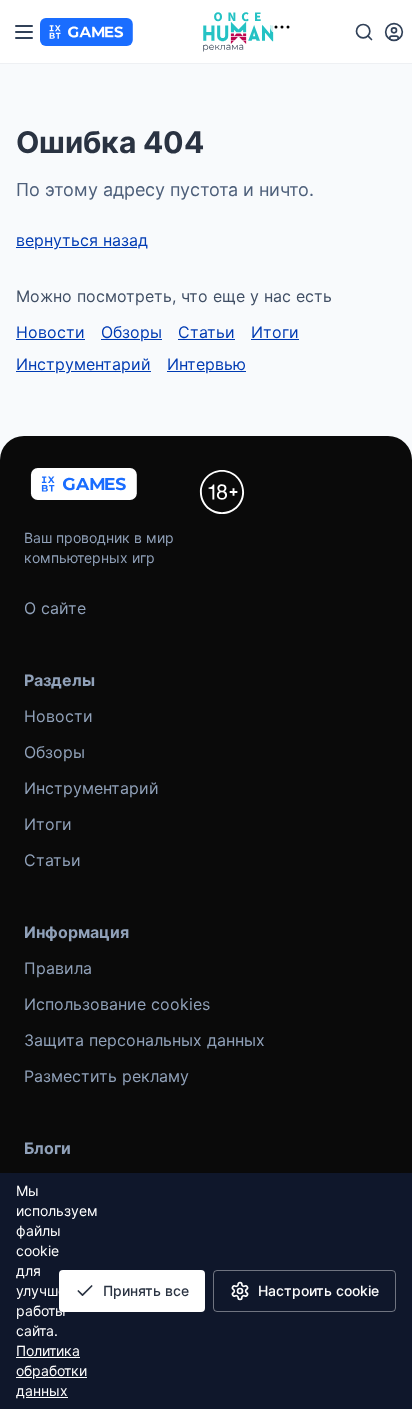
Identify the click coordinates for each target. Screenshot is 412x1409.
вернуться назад (82, 240)
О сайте (55, 608)
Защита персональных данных (144, 1040)
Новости (50, 332)
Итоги (275, 332)
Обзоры (131, 332)
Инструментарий (83, 364)
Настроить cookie (318, 1290)
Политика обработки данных (51, 1370)
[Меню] (24, 32)
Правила (58, 968)
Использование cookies (117, 1004)
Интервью (206, 364)
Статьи (206, 332)
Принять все (146, 1290)
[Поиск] (364, 32)
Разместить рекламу (106, 1076)
